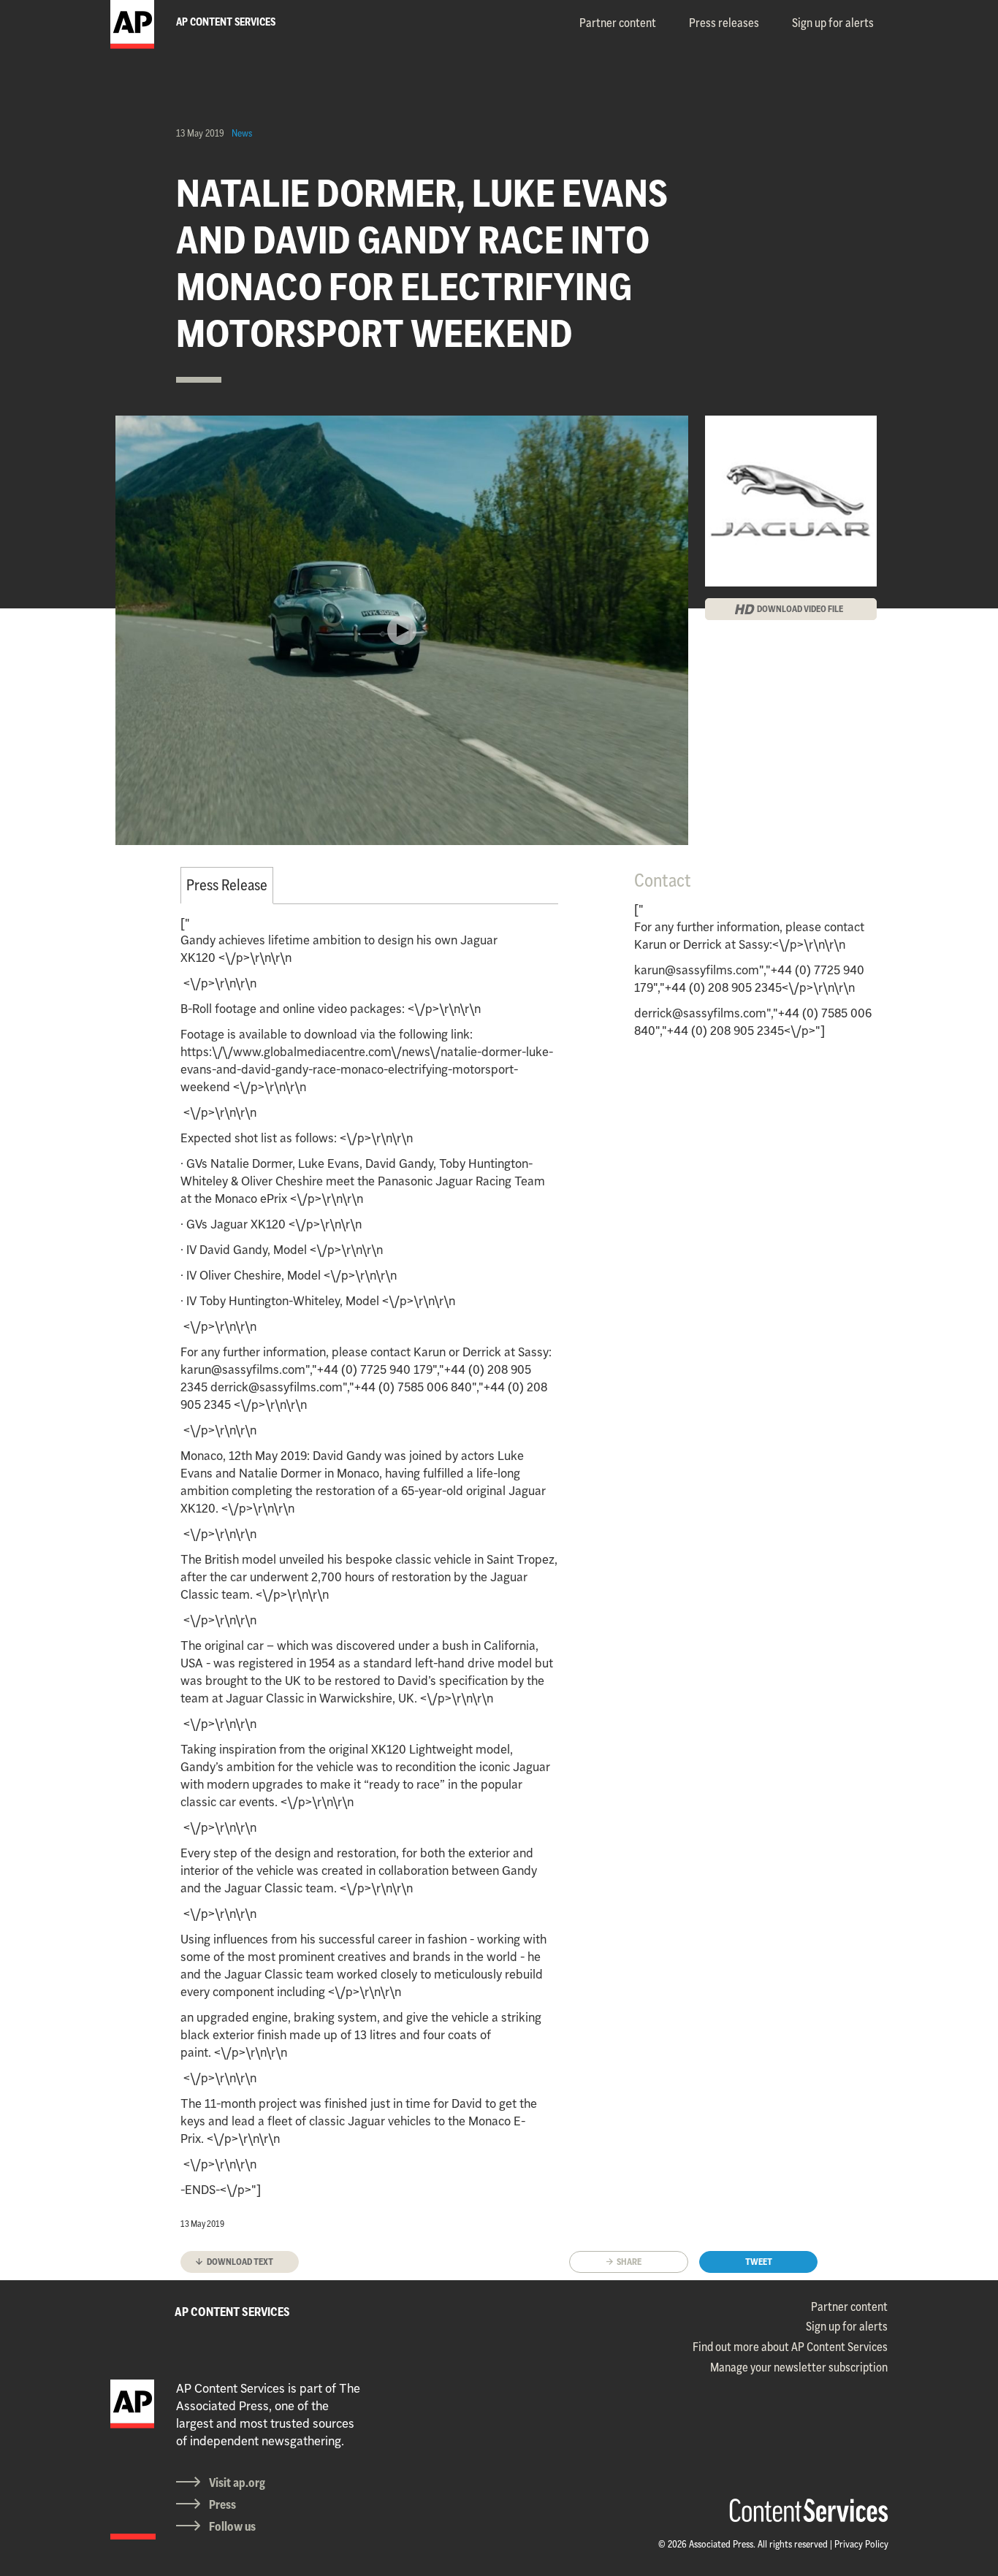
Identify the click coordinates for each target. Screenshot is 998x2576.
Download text (240, 2262)
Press (222, 2504)
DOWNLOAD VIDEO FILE (800, 609)
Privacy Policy (861, 2544)
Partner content (618, 23)
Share (629, 2262)
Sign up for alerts (833, 23)
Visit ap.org (237, 2483)
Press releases (724, 23)
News (242, 133)
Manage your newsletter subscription (799, 2367)
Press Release (227, 885)
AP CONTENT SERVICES (232, 2312)
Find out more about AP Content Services (790, 2347)
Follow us (232, 2526)
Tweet (759, 2262)
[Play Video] (402, 630)
